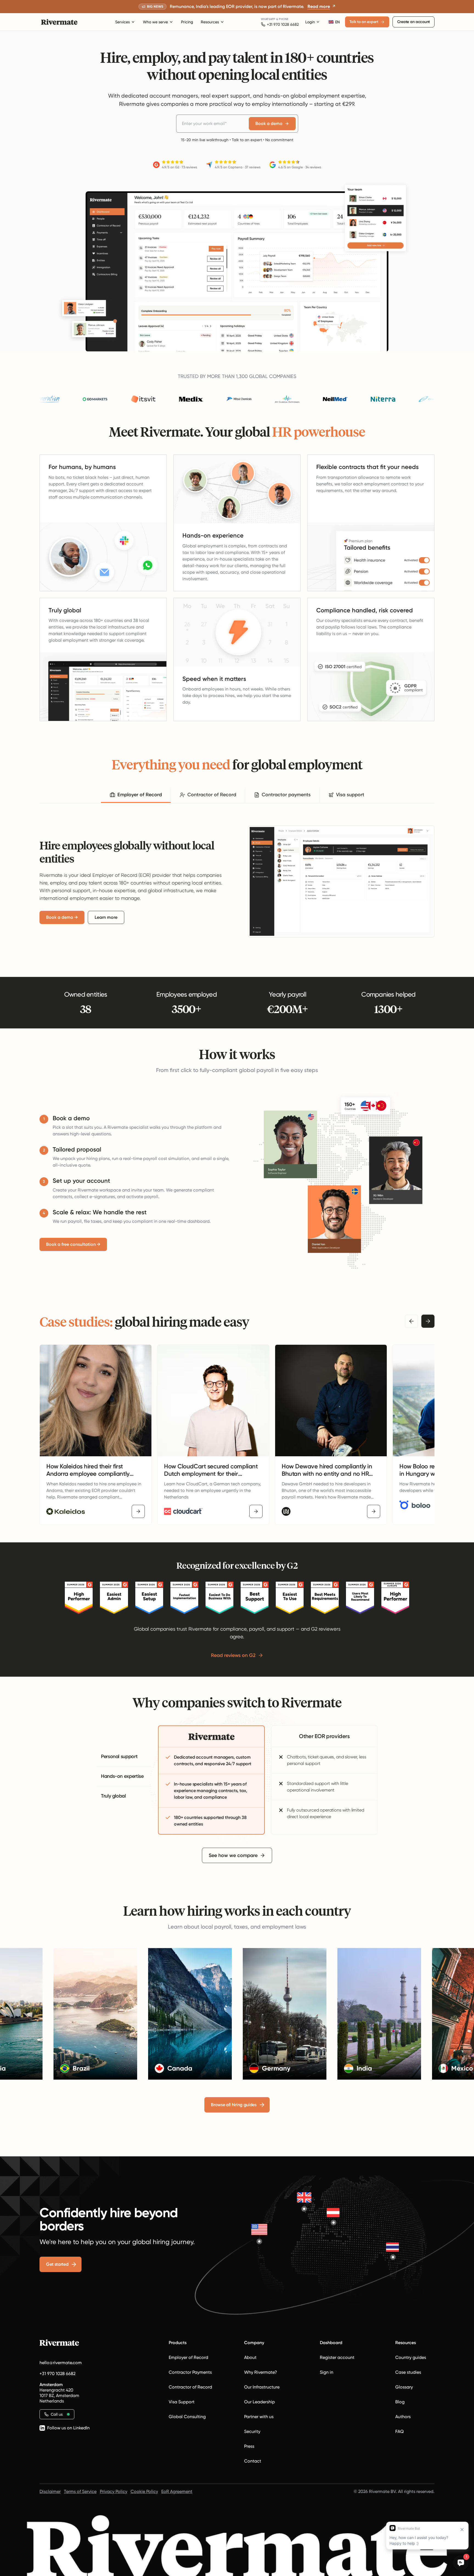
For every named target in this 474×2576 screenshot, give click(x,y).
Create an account (414, 22)
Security (252, 2431)
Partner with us (259, 2417)
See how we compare (233, 1855)
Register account (337, 2357)
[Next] (428, 1321)
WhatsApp (268, 19)
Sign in (327, 2372)
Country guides (411, 2357)
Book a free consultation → (73, 1244)
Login (310, 22)
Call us (57, 2414)
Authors (403, 2417)
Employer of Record (188, 2357)
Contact (253, 2461)
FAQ (400, 2431)
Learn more (106, 917)
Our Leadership (259, 2402)
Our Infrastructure (262, 2387)
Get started (57, 2264)
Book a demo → (62, 917)
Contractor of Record (190, 2387)
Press (249, 2446)
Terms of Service (80, 2491)
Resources (210, 22)
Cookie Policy (144, 2491)
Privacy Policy (114, 2491)
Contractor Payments (190, 2372)
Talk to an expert (364, 22)
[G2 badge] (79, 1598)
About (250, 2357)
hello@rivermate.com (61, 2363)
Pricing (187, 22)
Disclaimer (50, 2491)
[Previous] (411, 1321)
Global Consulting (187, 2417)
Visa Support (182, 2402)
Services (122, 22)
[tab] (136, 795)
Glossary (404, 2387)
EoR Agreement (177, 2491)
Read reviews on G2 (233, 1655)
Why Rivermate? (261, 2372)
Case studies (408, 2372)
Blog (400, 2402)
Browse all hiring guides (234, 2105)
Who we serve (155, 22)
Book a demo (269, 123)
